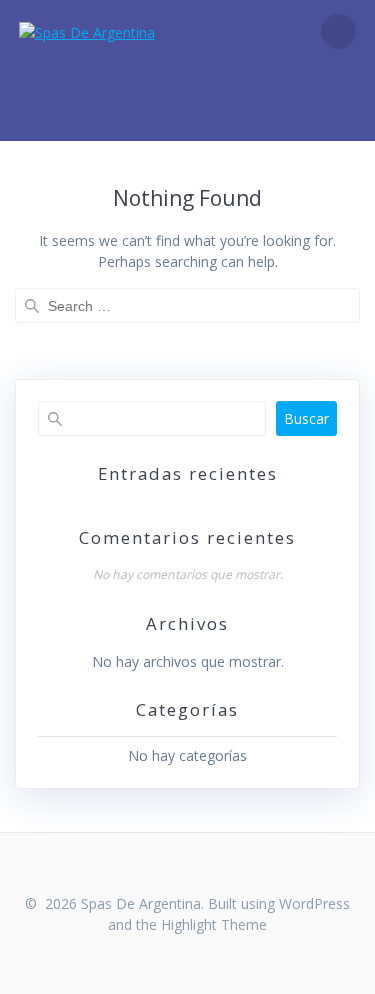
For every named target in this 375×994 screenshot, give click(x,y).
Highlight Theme (214, 924)
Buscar (306, 418)
